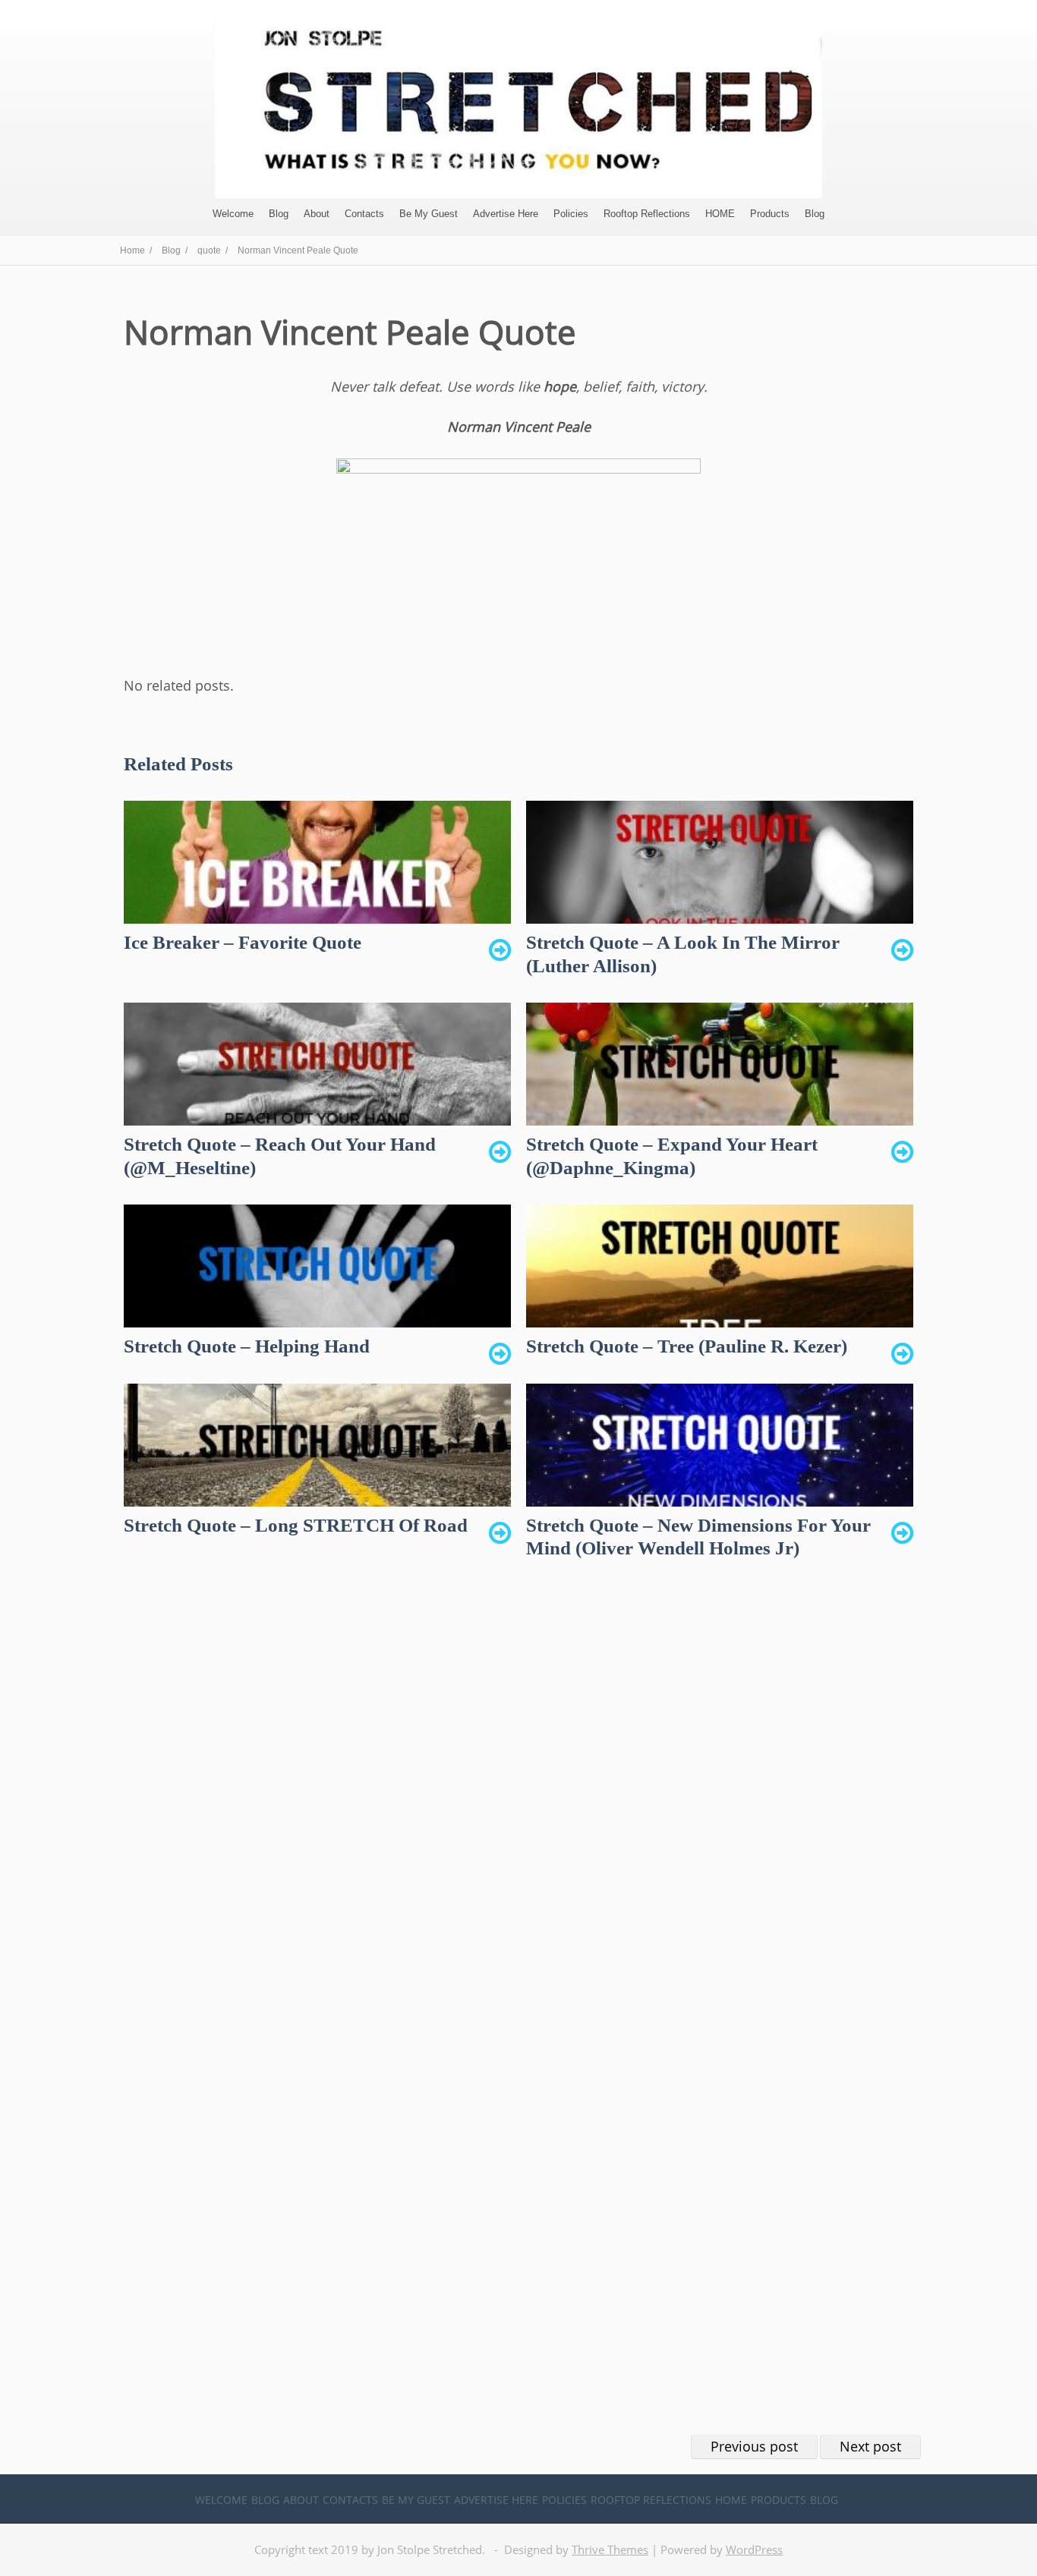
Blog (279, 214)
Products (770, 214)
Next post (870, 2446)
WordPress (754, 2549)
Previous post (754, 2446)
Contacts (364, 214)
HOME (720, 214)
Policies (571, 214)
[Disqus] (518, 1812)
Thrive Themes (610, 2549)
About (317, 214)
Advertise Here (506, 214)
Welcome (233, 214)
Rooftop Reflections (647, 214)
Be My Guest (429, 214)
